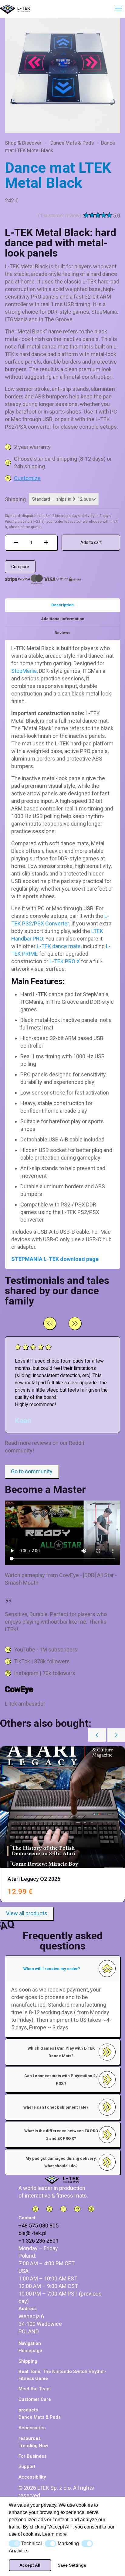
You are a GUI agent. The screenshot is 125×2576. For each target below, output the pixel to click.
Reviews (62, 633)
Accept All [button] (30, 2565)
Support (27, 2466)
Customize (27, 478)
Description (62, 605)
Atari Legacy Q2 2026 (34, 1879)
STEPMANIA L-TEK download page (55, 1259)
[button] (14, 2544)
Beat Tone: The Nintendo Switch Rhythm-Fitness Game (62, 2375)
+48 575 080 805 (39, 2226)
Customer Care (35, 2399)
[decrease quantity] (16, 543)
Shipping (15, 499)
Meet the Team (35, 2389)
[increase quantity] (46, 543)
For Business (32, 2456)
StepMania (24, 671)
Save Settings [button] (72, 2565)
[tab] (62, 605)
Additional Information (63, 619)
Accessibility (32, 2477)
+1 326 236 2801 (39, 2241)
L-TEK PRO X (65, 961)
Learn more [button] (54, 2534)
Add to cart (91, 542)
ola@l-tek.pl (32, 2233)
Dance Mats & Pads (72, 143)
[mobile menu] (117, 9)
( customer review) (60, 216)
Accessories (32, 2428)
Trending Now (33, 2446)
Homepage (30, 2351)
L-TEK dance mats (59, 946)
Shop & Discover (23, 143)
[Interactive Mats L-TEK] (15, 9)
